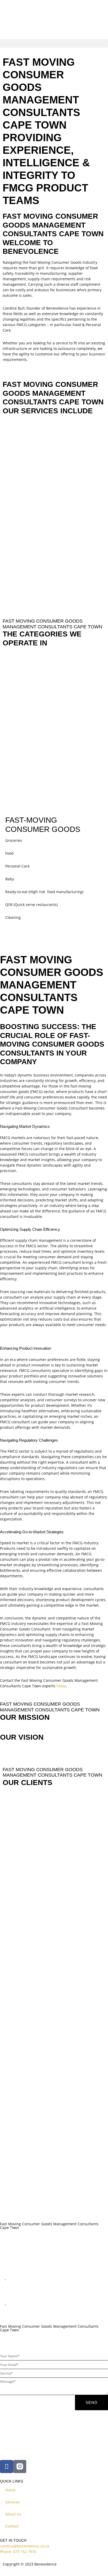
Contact (12, 2526)
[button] (54, 43)
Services (12, 2502)
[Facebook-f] (7, 2467)
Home (10, 2490)
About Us (13, 2514)
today (61, 1686)
